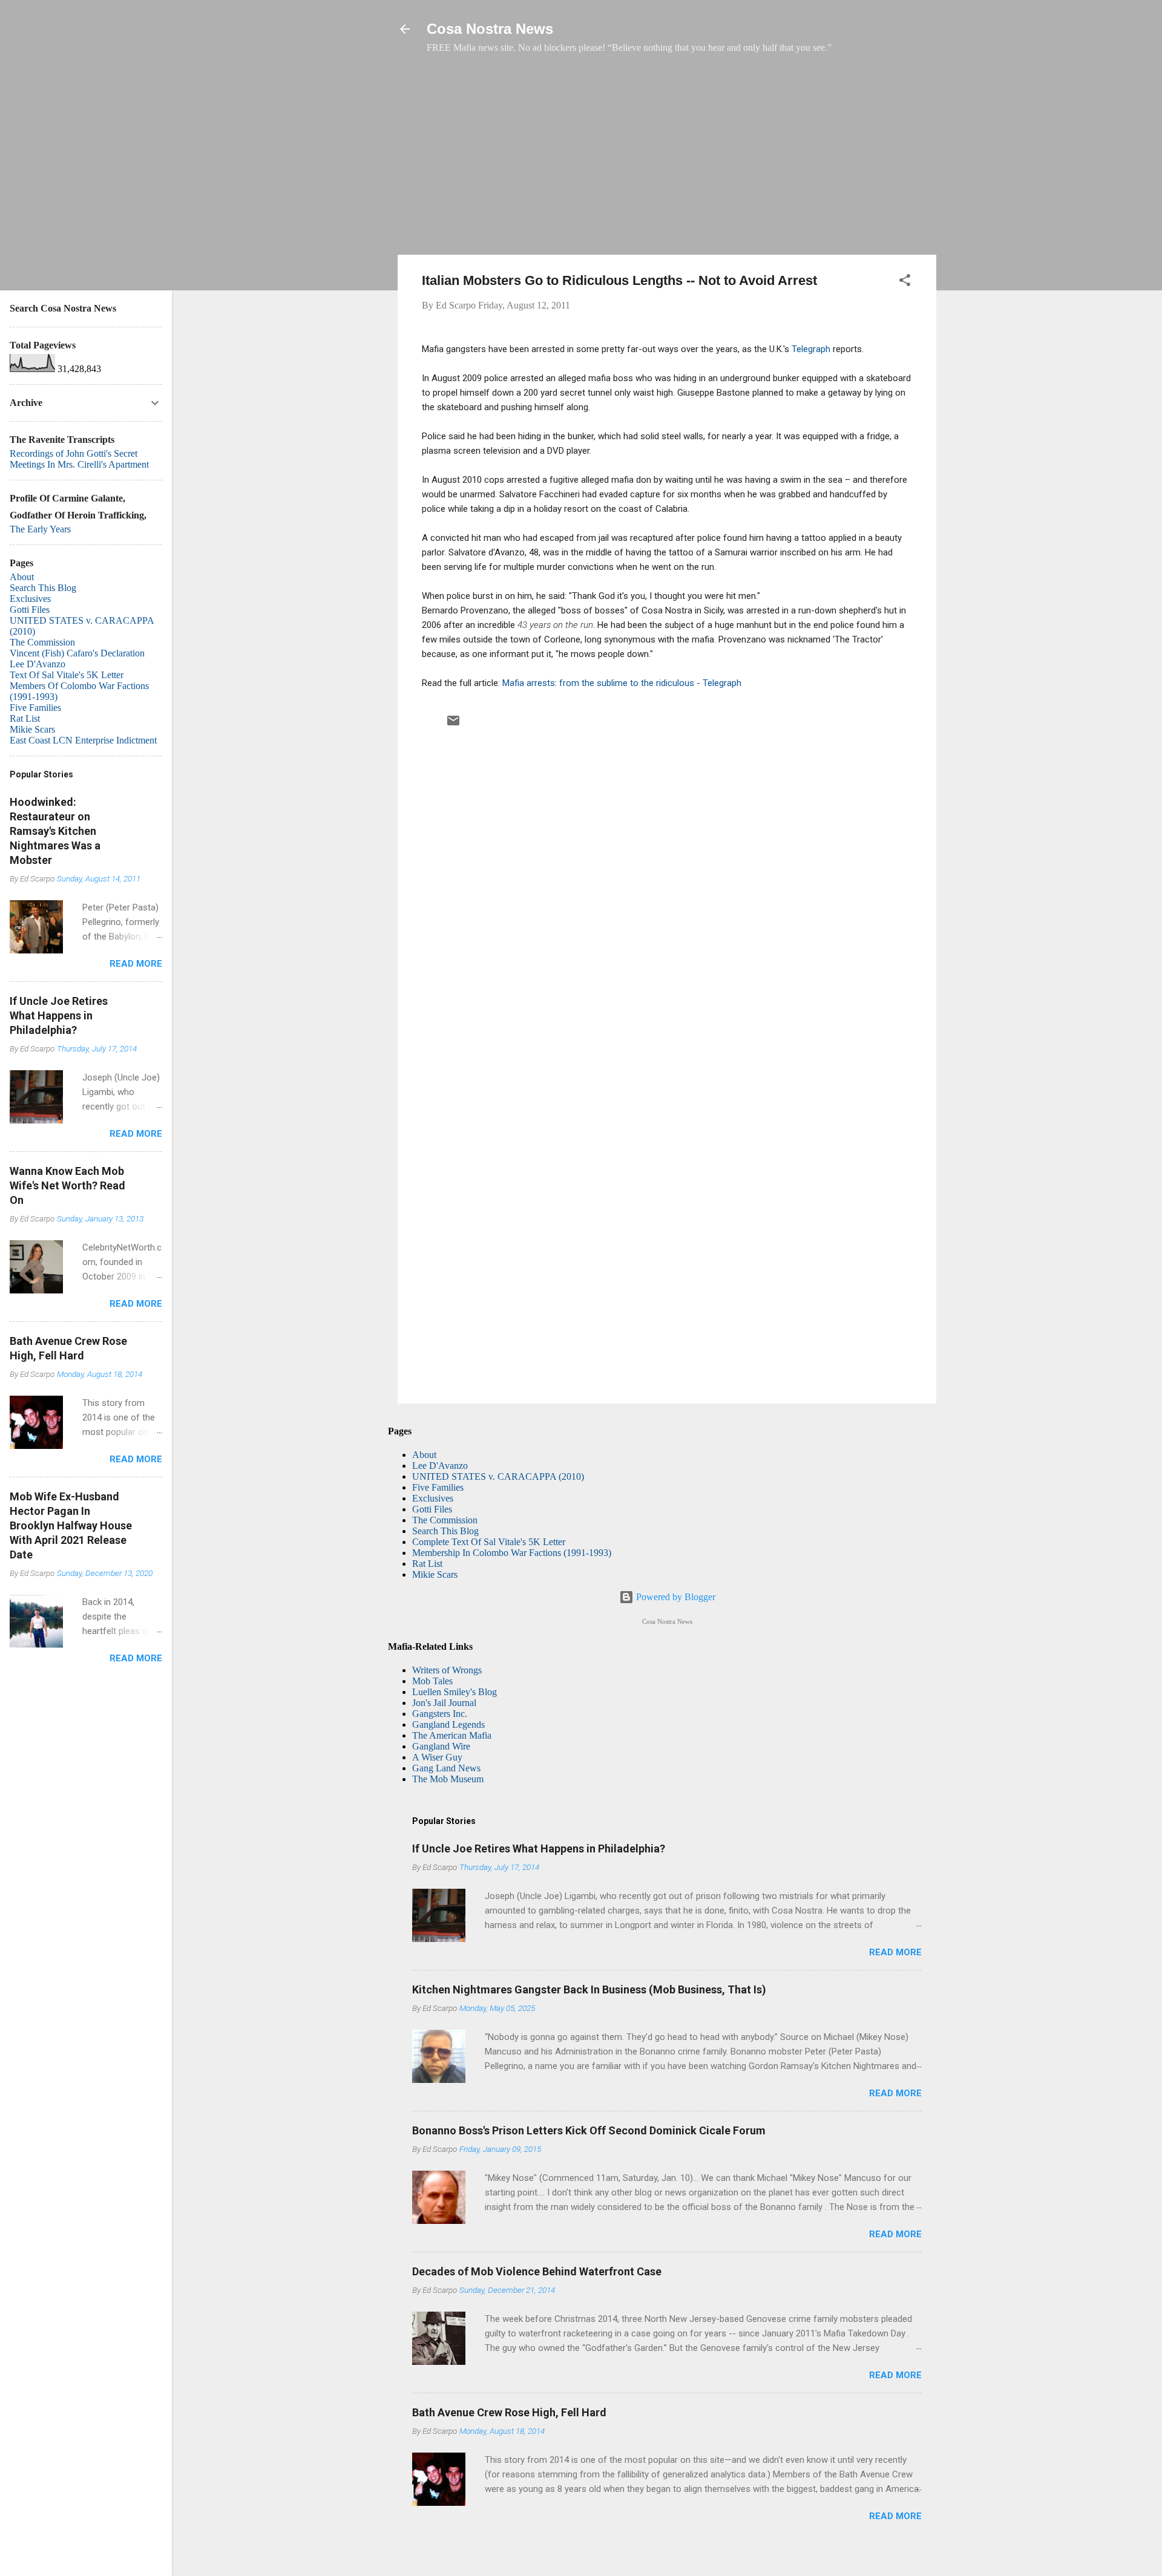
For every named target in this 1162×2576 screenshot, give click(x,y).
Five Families (438, 1487)
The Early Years (40, 529)
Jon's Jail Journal (444, 1703)
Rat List (427, 1564)
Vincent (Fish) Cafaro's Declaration (77, 653)
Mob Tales (432, 1681)
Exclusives (433, 1498)
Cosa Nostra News (490, 29)
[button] (905, 282)
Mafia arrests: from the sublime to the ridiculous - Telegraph (622, 683)
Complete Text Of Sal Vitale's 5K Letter (489, 1542)
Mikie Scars (435, 1574)
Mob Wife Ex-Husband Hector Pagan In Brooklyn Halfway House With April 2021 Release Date (71, 1525)
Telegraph (811, 349)
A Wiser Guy (437, 1757)
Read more (895, 1952)
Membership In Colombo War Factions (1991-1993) (512, 1553)
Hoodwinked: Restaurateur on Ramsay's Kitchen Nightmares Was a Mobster (55, 831)
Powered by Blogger (675, 1597)
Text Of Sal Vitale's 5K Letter (67, 675)
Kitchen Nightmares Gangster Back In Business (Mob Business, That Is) (589, 1989)
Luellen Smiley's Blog (455, 1692)
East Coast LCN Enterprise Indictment (83, 740)
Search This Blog (445, 1531)
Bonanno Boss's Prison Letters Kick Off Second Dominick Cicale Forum (589, 2130)
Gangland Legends (448, 1724)
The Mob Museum (448, 1779)
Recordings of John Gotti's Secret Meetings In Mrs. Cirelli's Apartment (79, 459)
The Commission (445, 1520)
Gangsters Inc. (440, 1714)
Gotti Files (432, 1509)
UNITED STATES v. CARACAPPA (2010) (498, 1476)
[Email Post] (453, 724)
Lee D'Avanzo (440, 1466)
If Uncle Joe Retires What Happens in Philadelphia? (539, 1849)
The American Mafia (452, 1735)
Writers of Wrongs (447, 1670)
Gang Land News (446, 1768)
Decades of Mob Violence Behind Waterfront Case (537, 2271)
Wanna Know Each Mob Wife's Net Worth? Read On (67, 1185)
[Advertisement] (667, 160)
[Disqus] (667, 897)
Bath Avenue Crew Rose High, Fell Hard (509, 2412)
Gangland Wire (441, 1746)
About (424, 1455)
